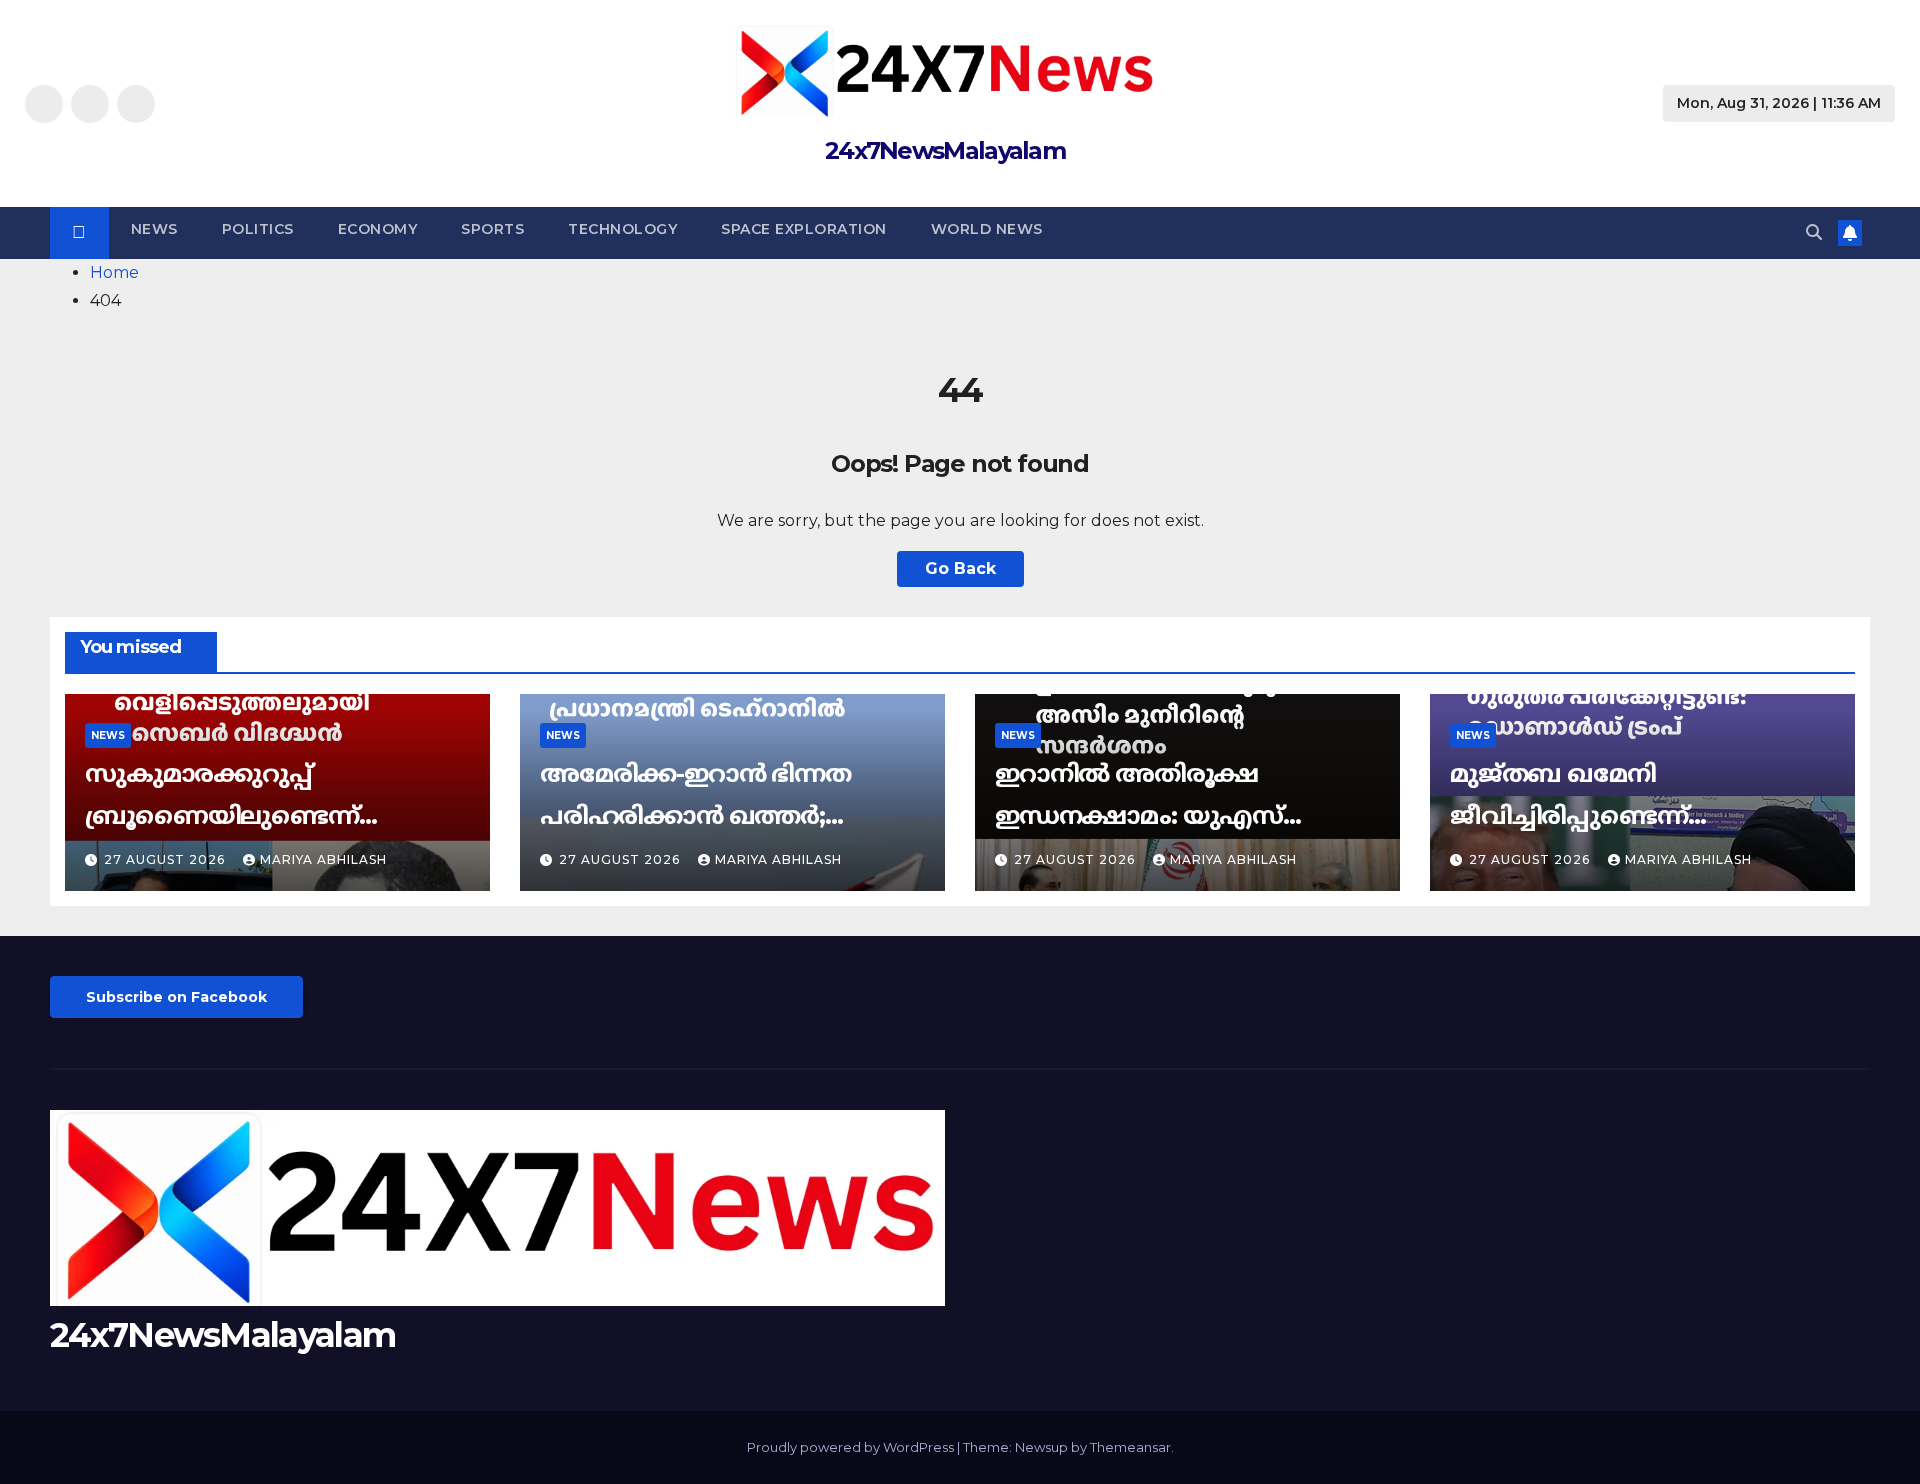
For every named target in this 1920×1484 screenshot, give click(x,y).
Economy (378, 229)
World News (987, 229)
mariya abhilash (323, 859)
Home (114, 272)
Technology (622, 229)
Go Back (960, 568)
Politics (258, 229)
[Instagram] (90, 104)
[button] (1814, 232)
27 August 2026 (166, 859)
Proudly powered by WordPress (852, 1447)
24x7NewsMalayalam (945, 150)
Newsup (1041, 1447)
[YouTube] (136, 104)
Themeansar (1130, 1447)
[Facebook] (44, 104)
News (154, 229)
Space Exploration (804, 229)
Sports (492, 229)
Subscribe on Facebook (176, 997)
